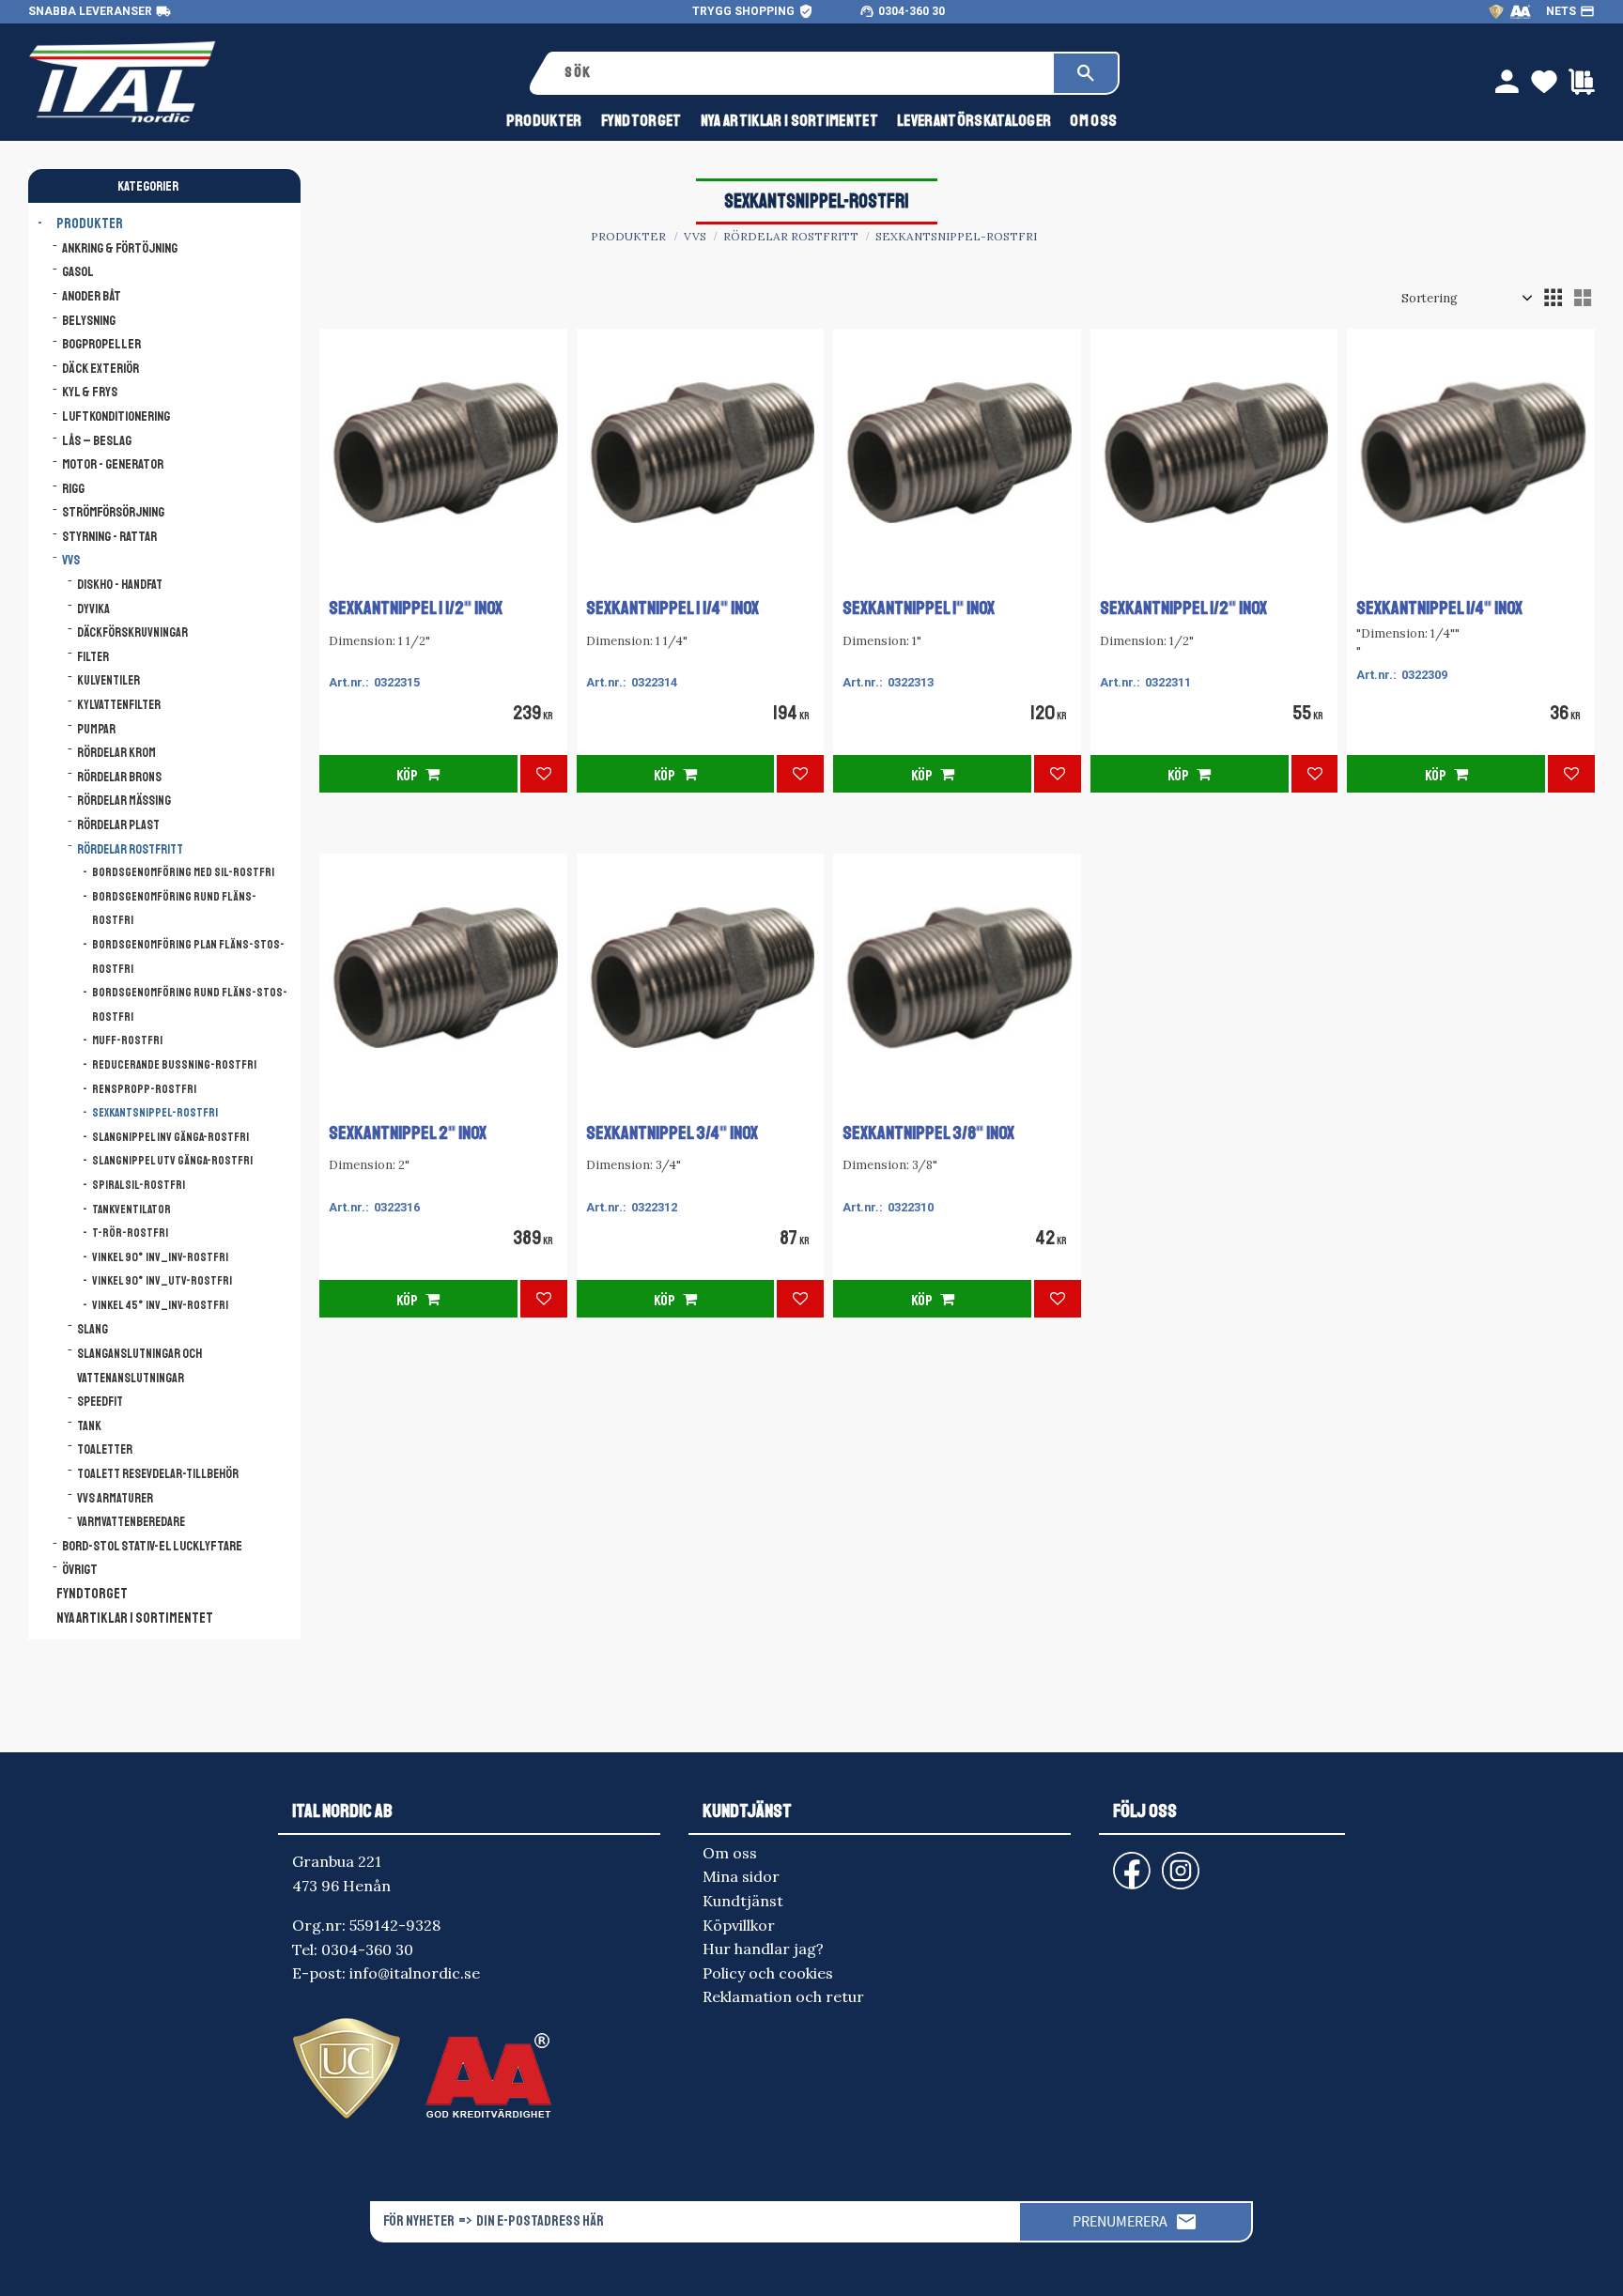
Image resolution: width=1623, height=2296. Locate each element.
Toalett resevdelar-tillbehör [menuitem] (158, 1474)
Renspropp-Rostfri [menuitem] (144, 1089)
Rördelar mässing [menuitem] (124, 801)
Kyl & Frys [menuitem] (90, 392)
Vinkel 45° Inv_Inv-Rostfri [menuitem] (160, 1305)
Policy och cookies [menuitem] (768, 1973)
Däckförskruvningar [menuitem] (132, 632)
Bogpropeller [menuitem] (101, 344)
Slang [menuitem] (93, 1329)
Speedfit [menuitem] (100, 1402)
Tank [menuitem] (89, 1426)
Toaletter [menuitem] (105, 1449)
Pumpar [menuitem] (96, 729)
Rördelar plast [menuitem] (118, 825)
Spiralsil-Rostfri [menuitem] (139, 1185)
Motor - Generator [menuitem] (113, 464)
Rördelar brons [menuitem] (119, 777)
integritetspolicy (802, 2265)
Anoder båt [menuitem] (92, 296)
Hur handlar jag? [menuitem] (763, 1949)
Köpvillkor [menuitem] (739, 1925)
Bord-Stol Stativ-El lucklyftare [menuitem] (152, 1546)
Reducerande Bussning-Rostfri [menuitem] (174, 1065)
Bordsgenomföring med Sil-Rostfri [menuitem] (183, 872)
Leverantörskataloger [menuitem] (974, 121)
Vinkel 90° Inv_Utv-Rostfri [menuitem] (162, 1281)
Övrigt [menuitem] (80, 1569)
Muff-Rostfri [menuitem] (127, 1040)
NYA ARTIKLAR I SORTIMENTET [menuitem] (789, 121)
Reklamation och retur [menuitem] (783, 1996)
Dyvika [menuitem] (93, 609)
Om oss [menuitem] (1093, 121)
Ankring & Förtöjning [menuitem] (120, 248)
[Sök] (1086, 73)
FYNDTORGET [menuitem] (641, 121)
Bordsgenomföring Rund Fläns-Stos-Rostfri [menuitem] (190, 1005)
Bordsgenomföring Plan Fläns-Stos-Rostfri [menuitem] (188, 957)
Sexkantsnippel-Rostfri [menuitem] (155, 1113)
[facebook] (1117, 1862)
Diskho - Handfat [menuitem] (120, 585)
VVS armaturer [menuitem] (115, 1498)
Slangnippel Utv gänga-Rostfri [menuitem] (172, 1161)
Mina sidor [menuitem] (741, 1876)
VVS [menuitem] (71, 560)
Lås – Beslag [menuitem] (97, 440)
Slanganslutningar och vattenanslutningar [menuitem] (139, 1366)
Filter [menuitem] (93, 657)
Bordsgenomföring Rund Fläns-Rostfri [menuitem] (174, 909)
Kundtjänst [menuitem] (743, 1901)
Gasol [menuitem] (78, 271)
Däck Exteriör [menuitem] (100, 368)
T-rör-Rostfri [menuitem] (130, 1233)
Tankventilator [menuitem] (131, 1210)
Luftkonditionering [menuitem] (116, 416)
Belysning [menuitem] (89, 320)
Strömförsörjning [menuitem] (113, 512)
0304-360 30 (912, 11)
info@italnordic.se (415, 1973)
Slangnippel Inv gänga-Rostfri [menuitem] (170, 1137)
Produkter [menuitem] (544, 121)
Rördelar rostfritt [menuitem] (130, 849)
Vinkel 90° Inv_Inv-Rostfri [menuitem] (160, 1257)
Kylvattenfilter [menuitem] (119, 705)
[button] (1553, 298)
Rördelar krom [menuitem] (116, 753)
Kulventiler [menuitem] (108, 680)
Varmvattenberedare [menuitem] (131, 1522)
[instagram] (1128, 1862)
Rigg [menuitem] (73, 488)
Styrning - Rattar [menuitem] (109, 536)
